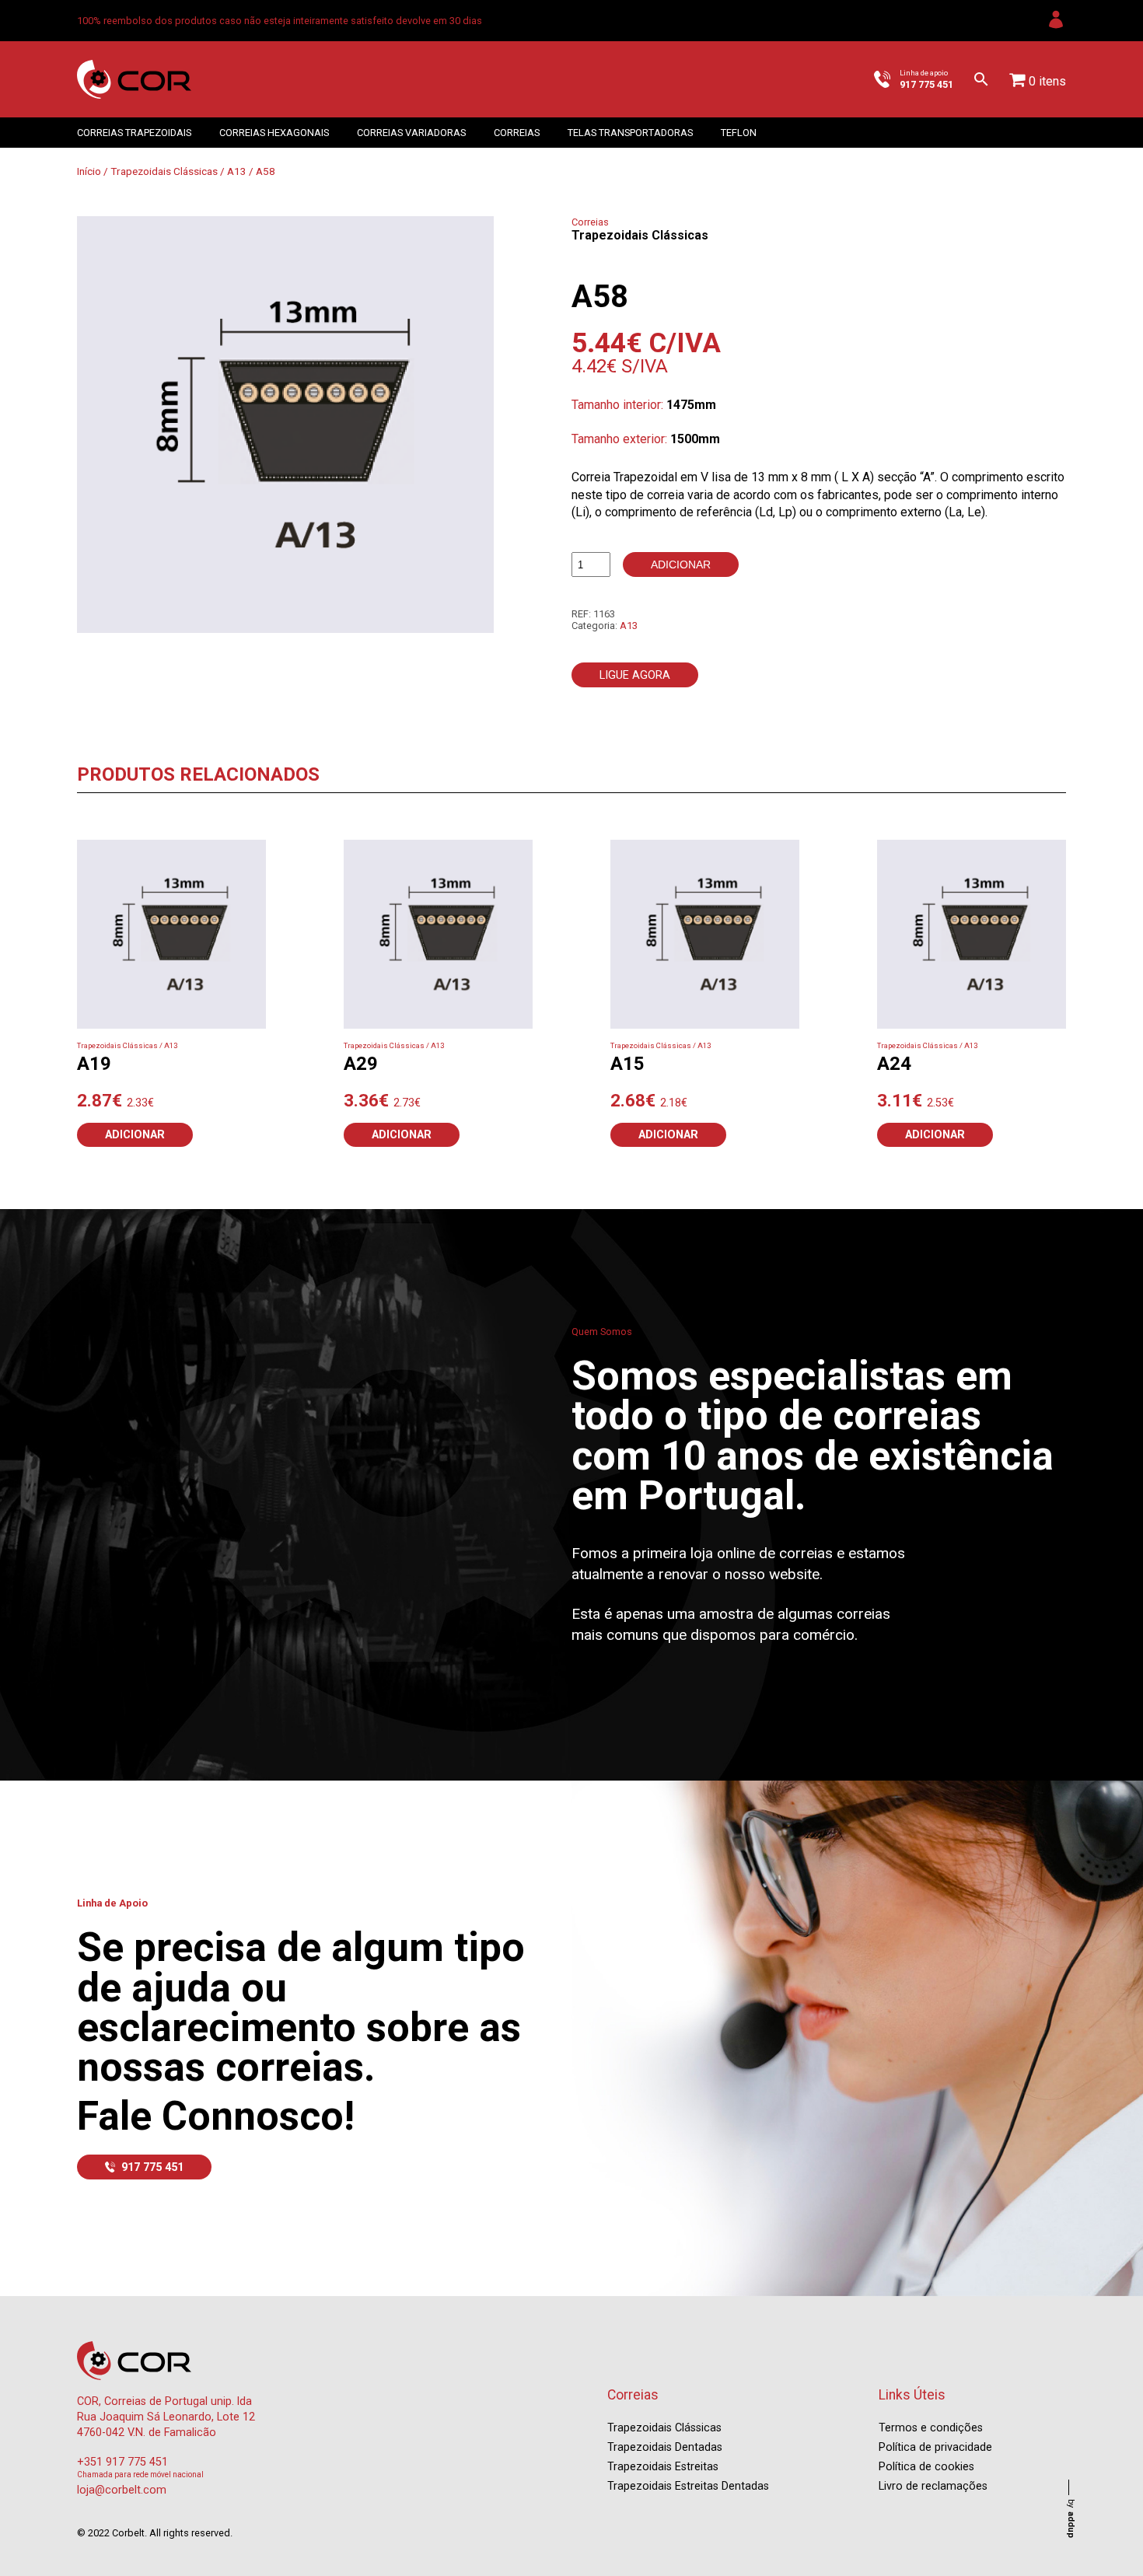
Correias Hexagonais (274, 133)
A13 (237, 171)
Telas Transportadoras (630, 133)
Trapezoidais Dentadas (665, 2447)
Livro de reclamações (933, 2486)
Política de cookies (926, 2467)
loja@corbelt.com (122, 2490)
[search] (981, 79)
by (1071, 2518)
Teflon (739, 133)
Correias (517, 133)
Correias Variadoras (411, 133)
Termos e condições (931, 2428)
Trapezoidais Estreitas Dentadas (688, 2486)
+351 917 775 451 (122, 2462)
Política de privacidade (935, 2447)
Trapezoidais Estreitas (663, 2467)
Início (89, 171)
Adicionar (681, 564)
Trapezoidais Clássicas (164, 171)
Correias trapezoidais (134, 133)
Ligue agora (635, 675)
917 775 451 (152, 2167)
